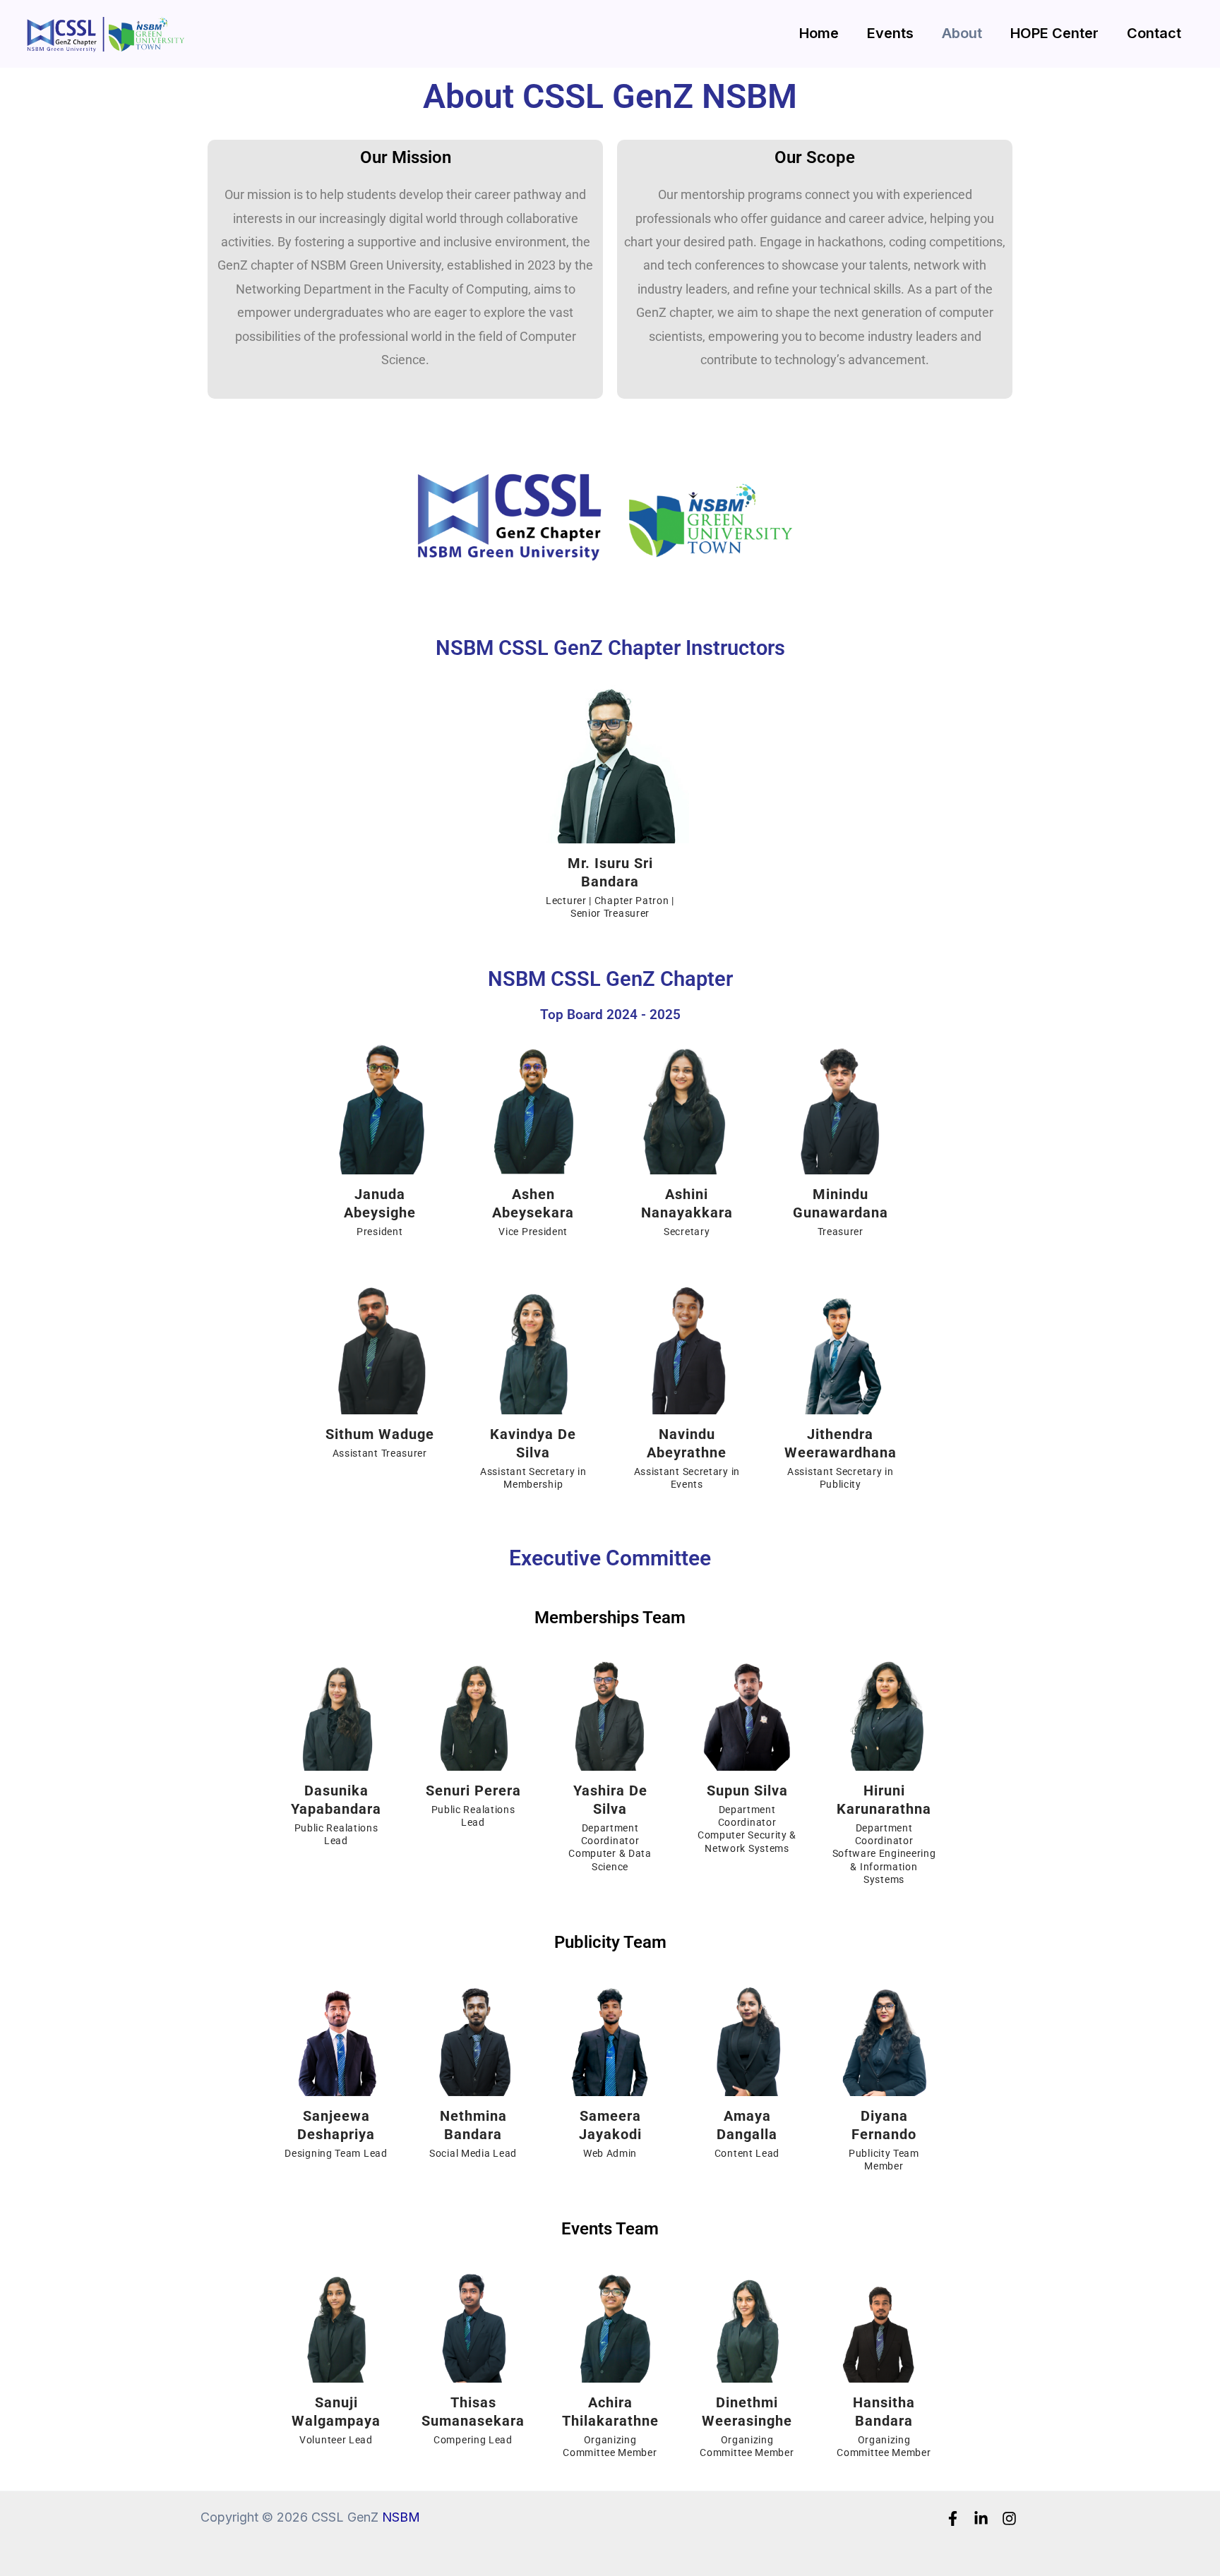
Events (890, 33)
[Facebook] (953, 2518)
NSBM (401, 2517)
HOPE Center (1054, 33)
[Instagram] (1009, 2518)
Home (819, 33)
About (962, 33)
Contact (1154, 33)
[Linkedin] (981, 2518)
